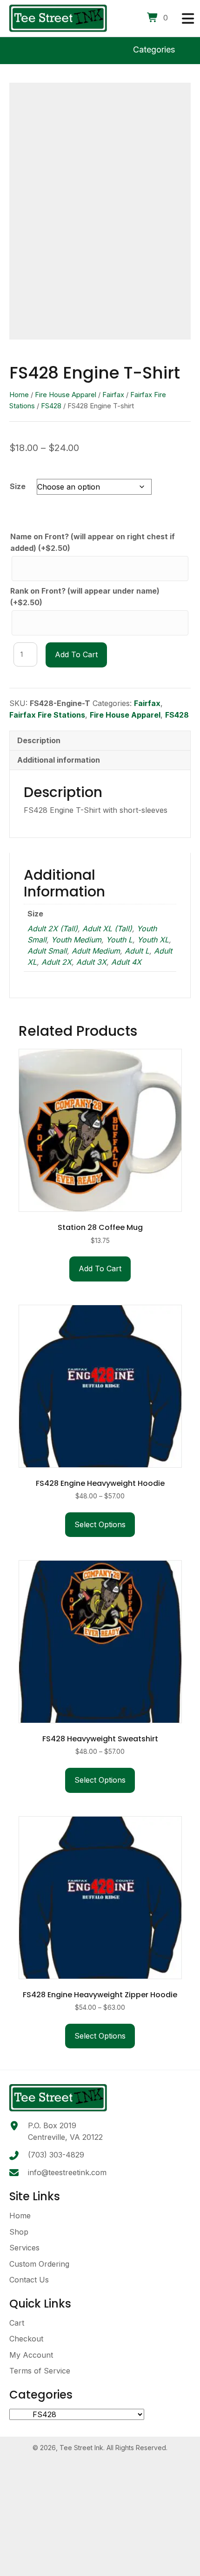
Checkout (26, 2339)
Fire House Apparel (66, 395)
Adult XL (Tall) (107, 928)
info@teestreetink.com (67, 2172)
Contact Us (29, 2280)
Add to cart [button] (100, 1268)
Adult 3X (91, 962)
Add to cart (76, 654)
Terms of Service (40, 2371)
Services (24, 2248)
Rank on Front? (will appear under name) (85, 597)
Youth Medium (76, 940)
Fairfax (113, 395)
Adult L (137, 951)
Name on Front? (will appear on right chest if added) (93, 543)
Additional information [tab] (59, 760)
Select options (100, 1524)
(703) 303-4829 (56, 2155)
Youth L (119, 940)
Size (18, 486)
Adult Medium (96, 951)
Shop (19, 2232)
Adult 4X (126, 962)
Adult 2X (57, 962)
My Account (31, 2355)
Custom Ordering (39, 2264)
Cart (17, 2323)
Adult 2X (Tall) (53, 928)
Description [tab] (39, 740)
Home (19, 395)
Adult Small (47, 951)
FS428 (51, 406)
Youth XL (153, 940)
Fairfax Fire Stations (47, 715)
